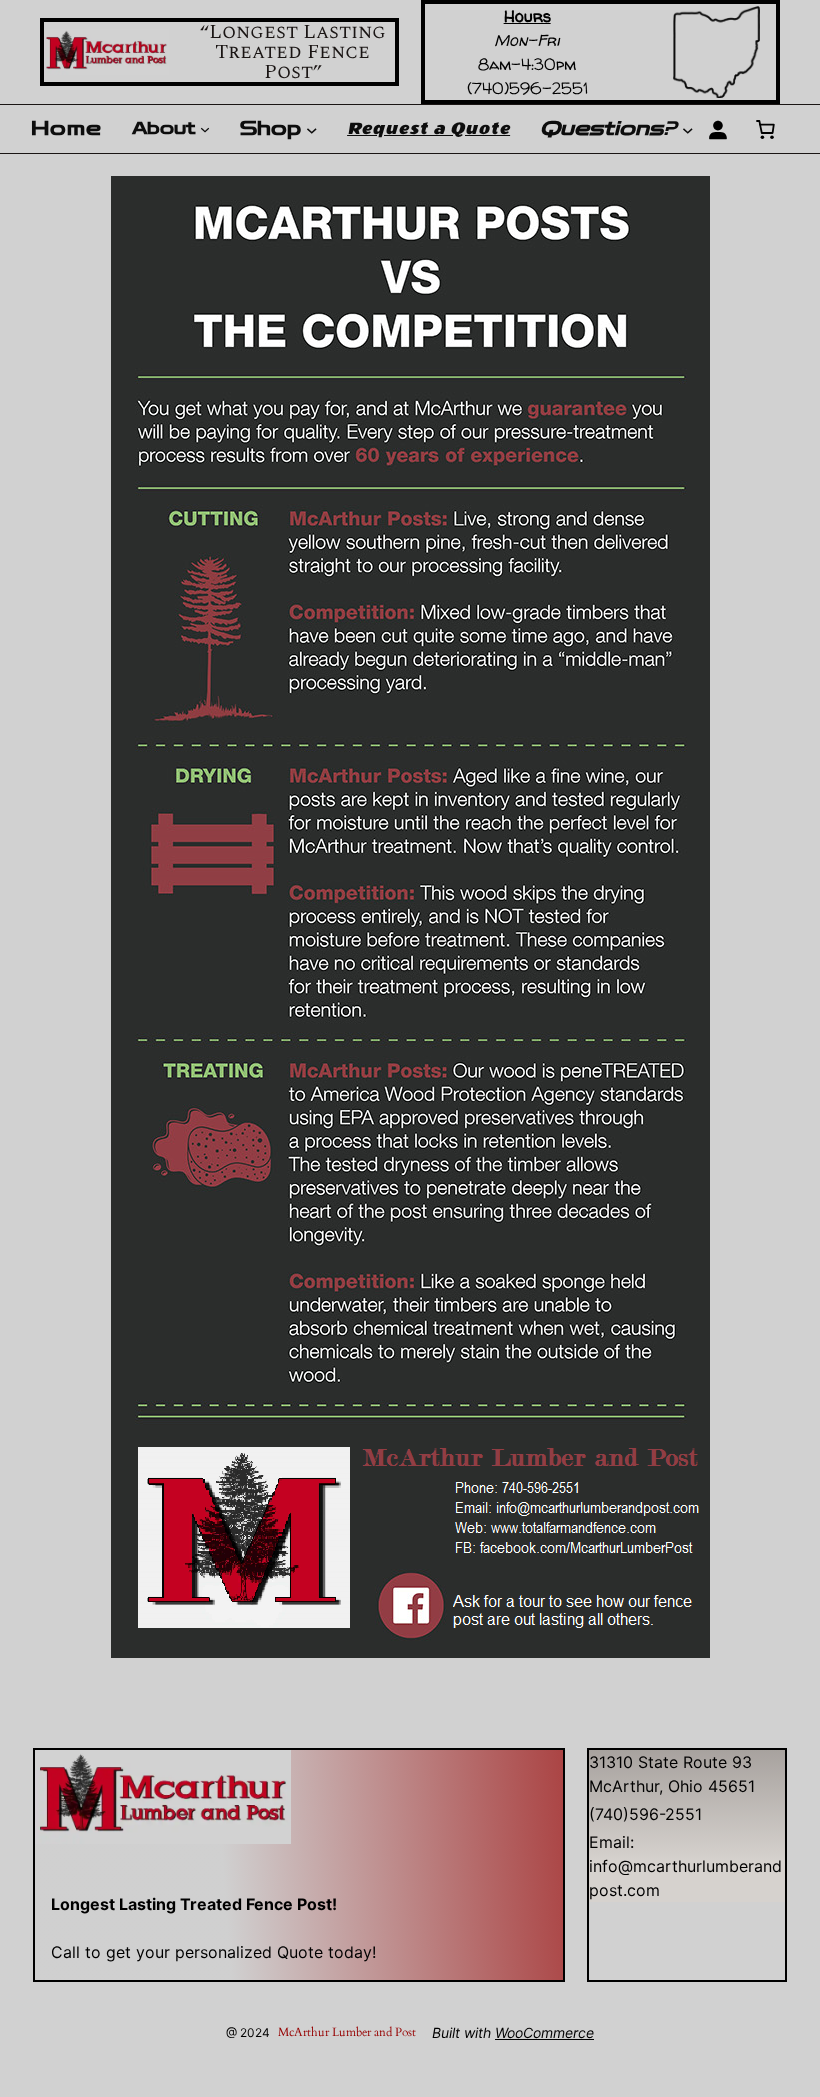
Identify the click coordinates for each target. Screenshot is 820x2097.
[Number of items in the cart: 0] (765, 129)
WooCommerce (544, 2032)
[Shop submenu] (312, 129)
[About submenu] (205, 129)
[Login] (717, 129)
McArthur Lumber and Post (347, 2032)
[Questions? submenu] (688, 129)
